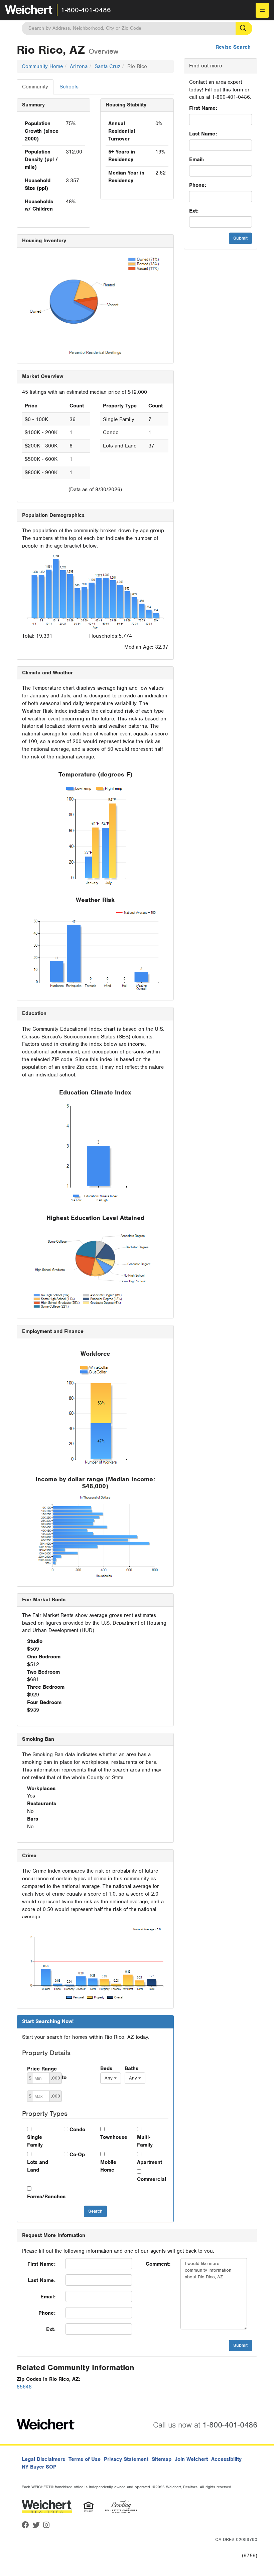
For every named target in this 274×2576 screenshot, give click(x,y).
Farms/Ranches (40, 2197)
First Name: (203, 108)
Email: (197, 159)
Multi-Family (145, 2141)
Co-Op (77, 2155)
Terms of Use (85, 2459)
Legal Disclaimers (43, 2459)
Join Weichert (191, 2459)
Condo (77, 2130)
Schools (69, 87)
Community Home (42, 66)
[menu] (262, 10)
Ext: (194, 211)
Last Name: (203, 134)
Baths (131, 2068)
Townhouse (114, 2137)
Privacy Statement (126, 2459)
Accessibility (226, 2459)
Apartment (150, 2162)
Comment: (158, 2264)
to (64, 2077)
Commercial (150, 2179)
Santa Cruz (107, 66)
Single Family (35, 2141)
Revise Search (233, 47)
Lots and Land (38, 2166)
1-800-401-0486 (86, 10)
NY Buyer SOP (39, 2467)
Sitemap (162, 2459)
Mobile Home (108, 2166)
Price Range (42, 2069)
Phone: (198, 185)
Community (35, 87)
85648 (24, 2387)
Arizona (79, 66)
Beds (106, 2068)
